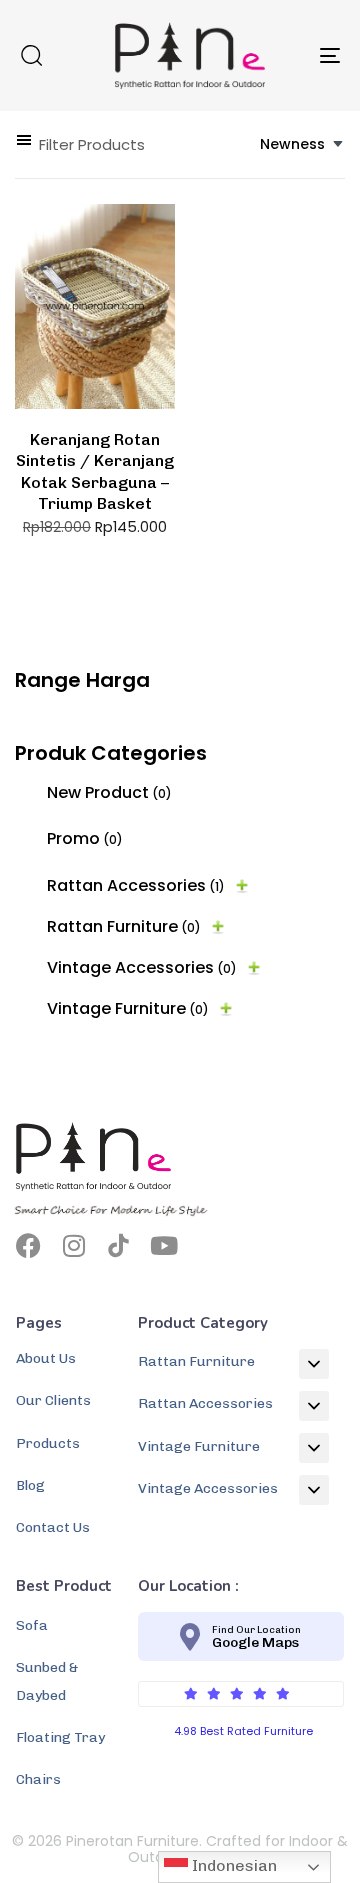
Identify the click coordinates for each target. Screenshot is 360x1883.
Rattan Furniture (124, 926)
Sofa (32, 1625)
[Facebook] (28, 1245)
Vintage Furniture (128, 1008)
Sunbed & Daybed (47, 1681)
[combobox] (302, 144)
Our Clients (53, 1400)
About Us (46, 1358)
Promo (85, 838)
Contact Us (53, 1527)
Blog (30, 1485)
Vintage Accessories (142, 967)
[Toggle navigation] (286, 55)
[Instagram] (73, 1245)
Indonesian (232, 1865)
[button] (31, 55)
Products (48, 1443)
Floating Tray (60, 1737)
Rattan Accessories (136, 885)
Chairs (38, 1779)
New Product (109, 792)
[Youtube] (163, 1245)
